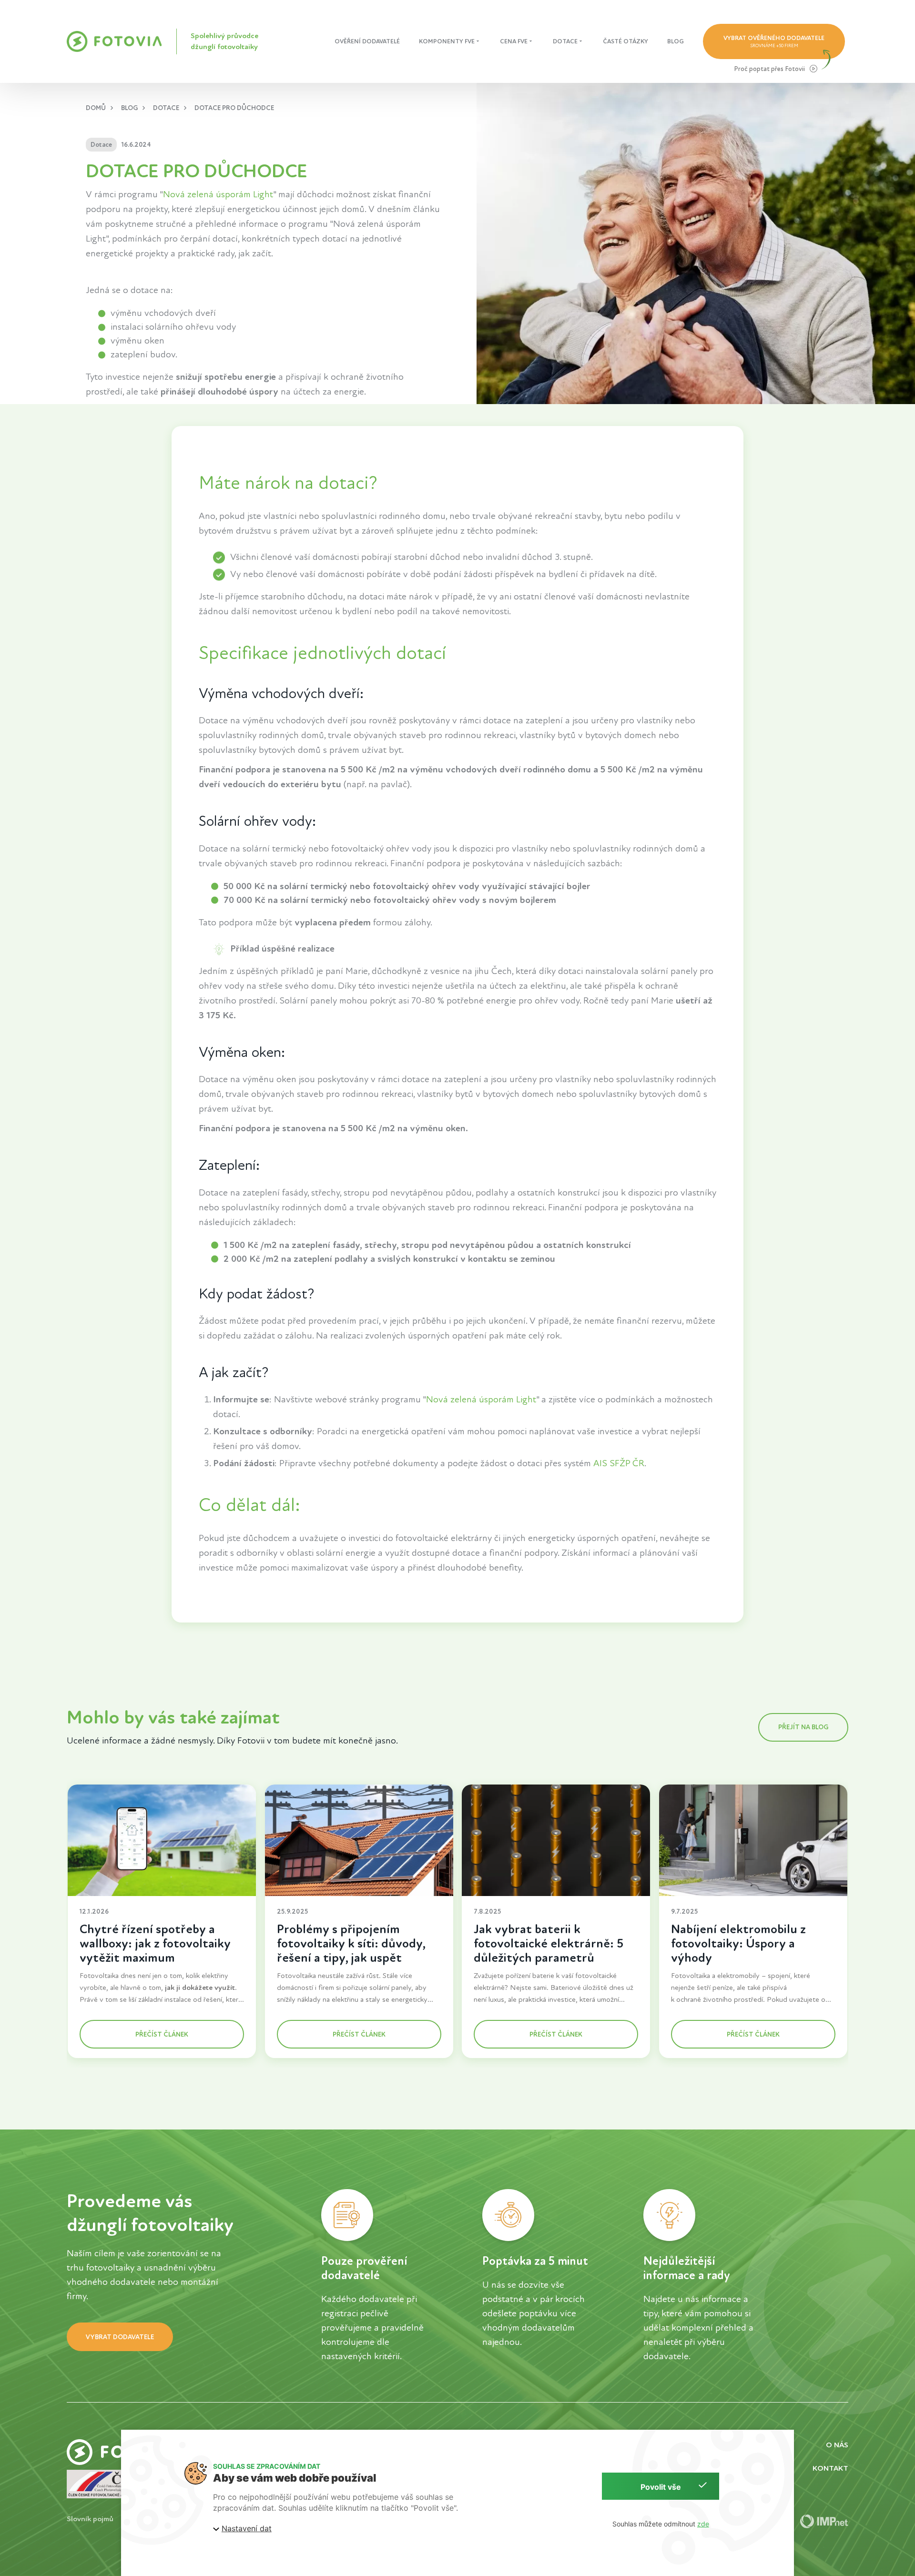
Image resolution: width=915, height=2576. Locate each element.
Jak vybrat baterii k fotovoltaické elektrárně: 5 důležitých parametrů (549, 1943)
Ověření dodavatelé (367, 41)
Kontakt (830, 2468)
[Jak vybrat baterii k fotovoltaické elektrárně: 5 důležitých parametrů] (556, 1840)
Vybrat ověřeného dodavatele (774, 41)
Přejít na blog (803, 1727)
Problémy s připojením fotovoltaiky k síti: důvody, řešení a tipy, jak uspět (351, 1943)
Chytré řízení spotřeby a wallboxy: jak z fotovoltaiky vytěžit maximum (155, 1943)
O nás (837, 2445)
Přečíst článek (162, 2034)
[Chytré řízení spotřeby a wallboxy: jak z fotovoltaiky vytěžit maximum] (162, 1840)
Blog (676, 41)
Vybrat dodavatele (120, 2337)
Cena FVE (514, 41)
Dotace (565, 41)
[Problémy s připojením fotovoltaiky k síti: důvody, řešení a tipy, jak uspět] (359, 1840)
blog (129, 108)
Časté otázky (625, 41)
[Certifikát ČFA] (103, 2484)
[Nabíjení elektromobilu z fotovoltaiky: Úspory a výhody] (753, 1840)
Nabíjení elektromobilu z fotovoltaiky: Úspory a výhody (738, 1943)
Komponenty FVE (447, 41)
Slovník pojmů (90, 2519)
